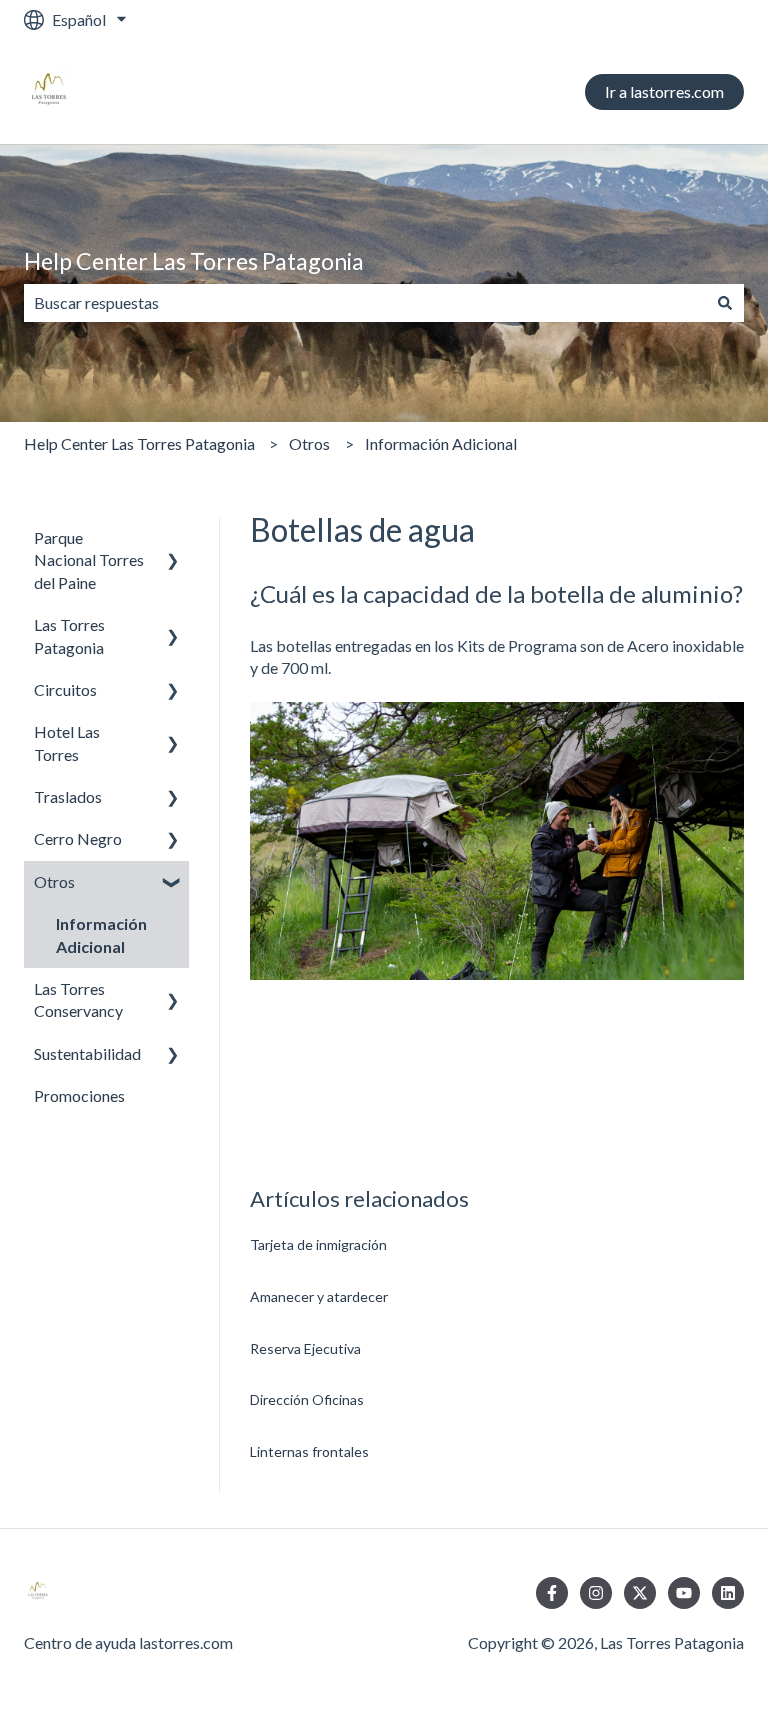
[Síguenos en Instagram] (596, 1593)
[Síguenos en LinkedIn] (728, 1593)
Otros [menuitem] (54, 881)
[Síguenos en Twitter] (640, 1593)
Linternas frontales (309, 1451)
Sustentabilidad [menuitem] (87, 1053)
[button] (173, 539)
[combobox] (365, 303)
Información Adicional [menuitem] (101, 934)
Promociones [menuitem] (79, 1095)
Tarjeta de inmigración (318, 1244)
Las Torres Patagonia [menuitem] (69, 635)
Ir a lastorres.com (664, 91)
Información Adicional (441, 443)
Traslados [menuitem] (68, 796)
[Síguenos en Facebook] (552, 1593)
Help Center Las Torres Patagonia (194, 261)
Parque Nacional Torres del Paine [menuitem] (89, 560)
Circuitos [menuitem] (65, 689)
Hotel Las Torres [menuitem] (67, 742)
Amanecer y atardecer (319, 1296)
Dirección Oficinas (307, 1399)
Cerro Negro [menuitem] (78, 838)
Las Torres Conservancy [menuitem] (78, 999)
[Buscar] (725, 303)
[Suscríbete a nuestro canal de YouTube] (684, 1593)
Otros (309, 443)
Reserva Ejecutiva (305, 1348)
